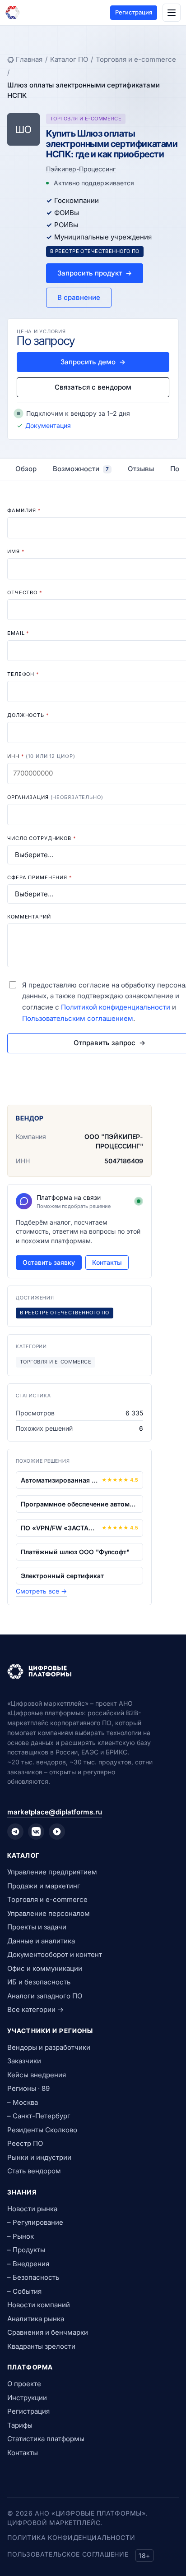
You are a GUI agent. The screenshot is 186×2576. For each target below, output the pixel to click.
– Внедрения (28, 2264)
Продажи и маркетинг (44, 1886)
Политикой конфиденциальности (116, 1007)
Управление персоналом (49, 1913)
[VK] (36, 1832)
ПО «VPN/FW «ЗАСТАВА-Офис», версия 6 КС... (59, 1528)
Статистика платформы (46, 2439)
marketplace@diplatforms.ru (55, 1812)
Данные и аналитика (41, 1941)
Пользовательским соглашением (78, 1018)
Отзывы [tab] (141, 469)
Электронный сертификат (62, 1576)
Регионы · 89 (28, 2088)
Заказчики (24, 2061)
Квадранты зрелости (41, 2346)
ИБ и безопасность (39, 1982)
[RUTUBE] (57, 1832)
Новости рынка (32, 2209)
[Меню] (172, 13)
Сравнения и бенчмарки (48, 2332)
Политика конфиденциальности (71, 2537)
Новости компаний (39, 2305)
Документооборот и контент (55, 1954)
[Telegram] (15, 1832)
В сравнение (79, 297)
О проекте (24, 2384)
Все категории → (35, 2009)
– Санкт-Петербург (39, 2116)
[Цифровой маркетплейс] (93, 1671)
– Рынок (21, 2236)
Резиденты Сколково (42, 2130)
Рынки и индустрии (39, 2157)
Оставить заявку (49, 1262)
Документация (48, 425)
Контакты (107, 1262)
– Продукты (26, 2250)
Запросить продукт (95, 273)
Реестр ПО (25, 2143)
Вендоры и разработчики (49, 2047)
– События (24, 2291)
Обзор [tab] (26, 469)
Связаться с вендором (93, 387)
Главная (29, 59)
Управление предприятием (52, 1872)
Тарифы (20, 2425)
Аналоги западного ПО (45, 1996)
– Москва (23, 2102)
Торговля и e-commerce (136, 59)
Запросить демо (93, 362)
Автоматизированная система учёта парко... (59, 1480)
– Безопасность (33, 2277)
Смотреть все (41, 1591)
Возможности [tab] (81, 469)
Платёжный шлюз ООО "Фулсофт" (75, 1552)
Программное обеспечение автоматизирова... (79, 1504)
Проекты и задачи (37, 1927)
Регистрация (134, 12)
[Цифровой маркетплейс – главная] (13, 13)
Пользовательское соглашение (68, 2554)
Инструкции (27, 2398)
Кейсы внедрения (37, 2075)
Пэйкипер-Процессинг (81, 169)
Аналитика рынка (36, 2319)
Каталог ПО (69, 59)
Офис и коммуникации (45, 1968)
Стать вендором (34, 2171)
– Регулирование (35, 2222)
